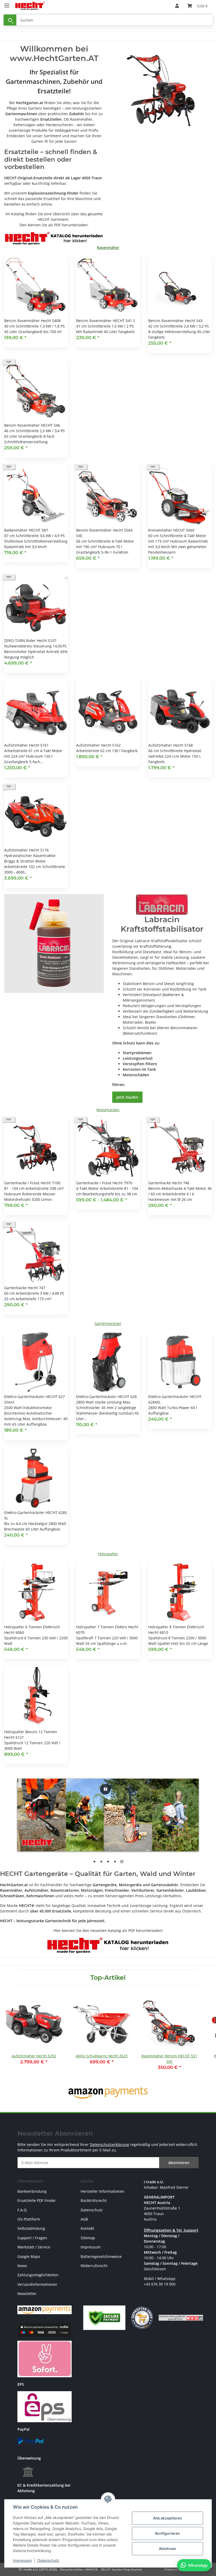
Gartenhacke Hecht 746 (169, 1183)
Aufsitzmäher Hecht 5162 (98, 745)
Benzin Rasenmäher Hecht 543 (175, 321)
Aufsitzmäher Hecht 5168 (171, 745)
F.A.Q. (23, 2210)
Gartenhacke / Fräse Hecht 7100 (32, 1183)
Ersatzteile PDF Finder (37, 2200)
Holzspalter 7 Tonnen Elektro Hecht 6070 (107, 1630)
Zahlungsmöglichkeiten (38, 2275)
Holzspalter (108, 1554)
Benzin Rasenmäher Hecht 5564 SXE (104, 533)
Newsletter (27, 2294)
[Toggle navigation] (7, 3)
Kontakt (87, 2228)
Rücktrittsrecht (94, 2200)
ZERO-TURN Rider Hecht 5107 (30, 641)
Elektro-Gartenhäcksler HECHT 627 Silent (35, 1399)
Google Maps (29, 2256)
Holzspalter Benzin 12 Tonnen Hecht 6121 (31, 1735)
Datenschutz (48, 2560)
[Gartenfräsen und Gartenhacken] (162, 90)
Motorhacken (108, 1110)
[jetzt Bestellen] (54, 943)
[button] (177, 6)
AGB (84, 2219)
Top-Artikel (108, 1978)
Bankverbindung (32, 2191)
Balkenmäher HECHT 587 (26, 530)
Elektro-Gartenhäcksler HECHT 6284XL (175, 1399)
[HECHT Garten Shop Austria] (30, 6)
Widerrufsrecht (94, 2266)
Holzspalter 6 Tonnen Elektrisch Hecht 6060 (32, 1630)
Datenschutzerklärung (109, 2144)
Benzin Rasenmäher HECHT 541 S (106, 321)
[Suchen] (10, 20)
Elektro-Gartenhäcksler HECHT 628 (106, 1397)
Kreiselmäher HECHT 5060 (171, 530)
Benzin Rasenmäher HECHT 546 (32, 425)
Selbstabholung (31, 2228)
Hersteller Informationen (102, 2191)
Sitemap (88, 2238)
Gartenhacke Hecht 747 (25, 1288)
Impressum (22, 2560)
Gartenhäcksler (108, 1323)
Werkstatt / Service (34, 2247)
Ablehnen (168, 2549)
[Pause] (105, 1789)
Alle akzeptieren (168, 2518)
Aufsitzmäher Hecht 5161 (26, 745)
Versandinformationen (37, 2284)
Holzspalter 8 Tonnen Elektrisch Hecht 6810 (176, 1630)
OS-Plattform (29, 2219)
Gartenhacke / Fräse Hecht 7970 (104, 1183)
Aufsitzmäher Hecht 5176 (26, 850)
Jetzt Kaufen (127, 1097)
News (22, 2266)
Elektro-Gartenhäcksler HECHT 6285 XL (36, 1515)
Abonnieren (179, 2163)
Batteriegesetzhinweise (101, 2256)
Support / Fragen (32, 2238)
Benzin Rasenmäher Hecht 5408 (32, 321)
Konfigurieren (168, 2533)
